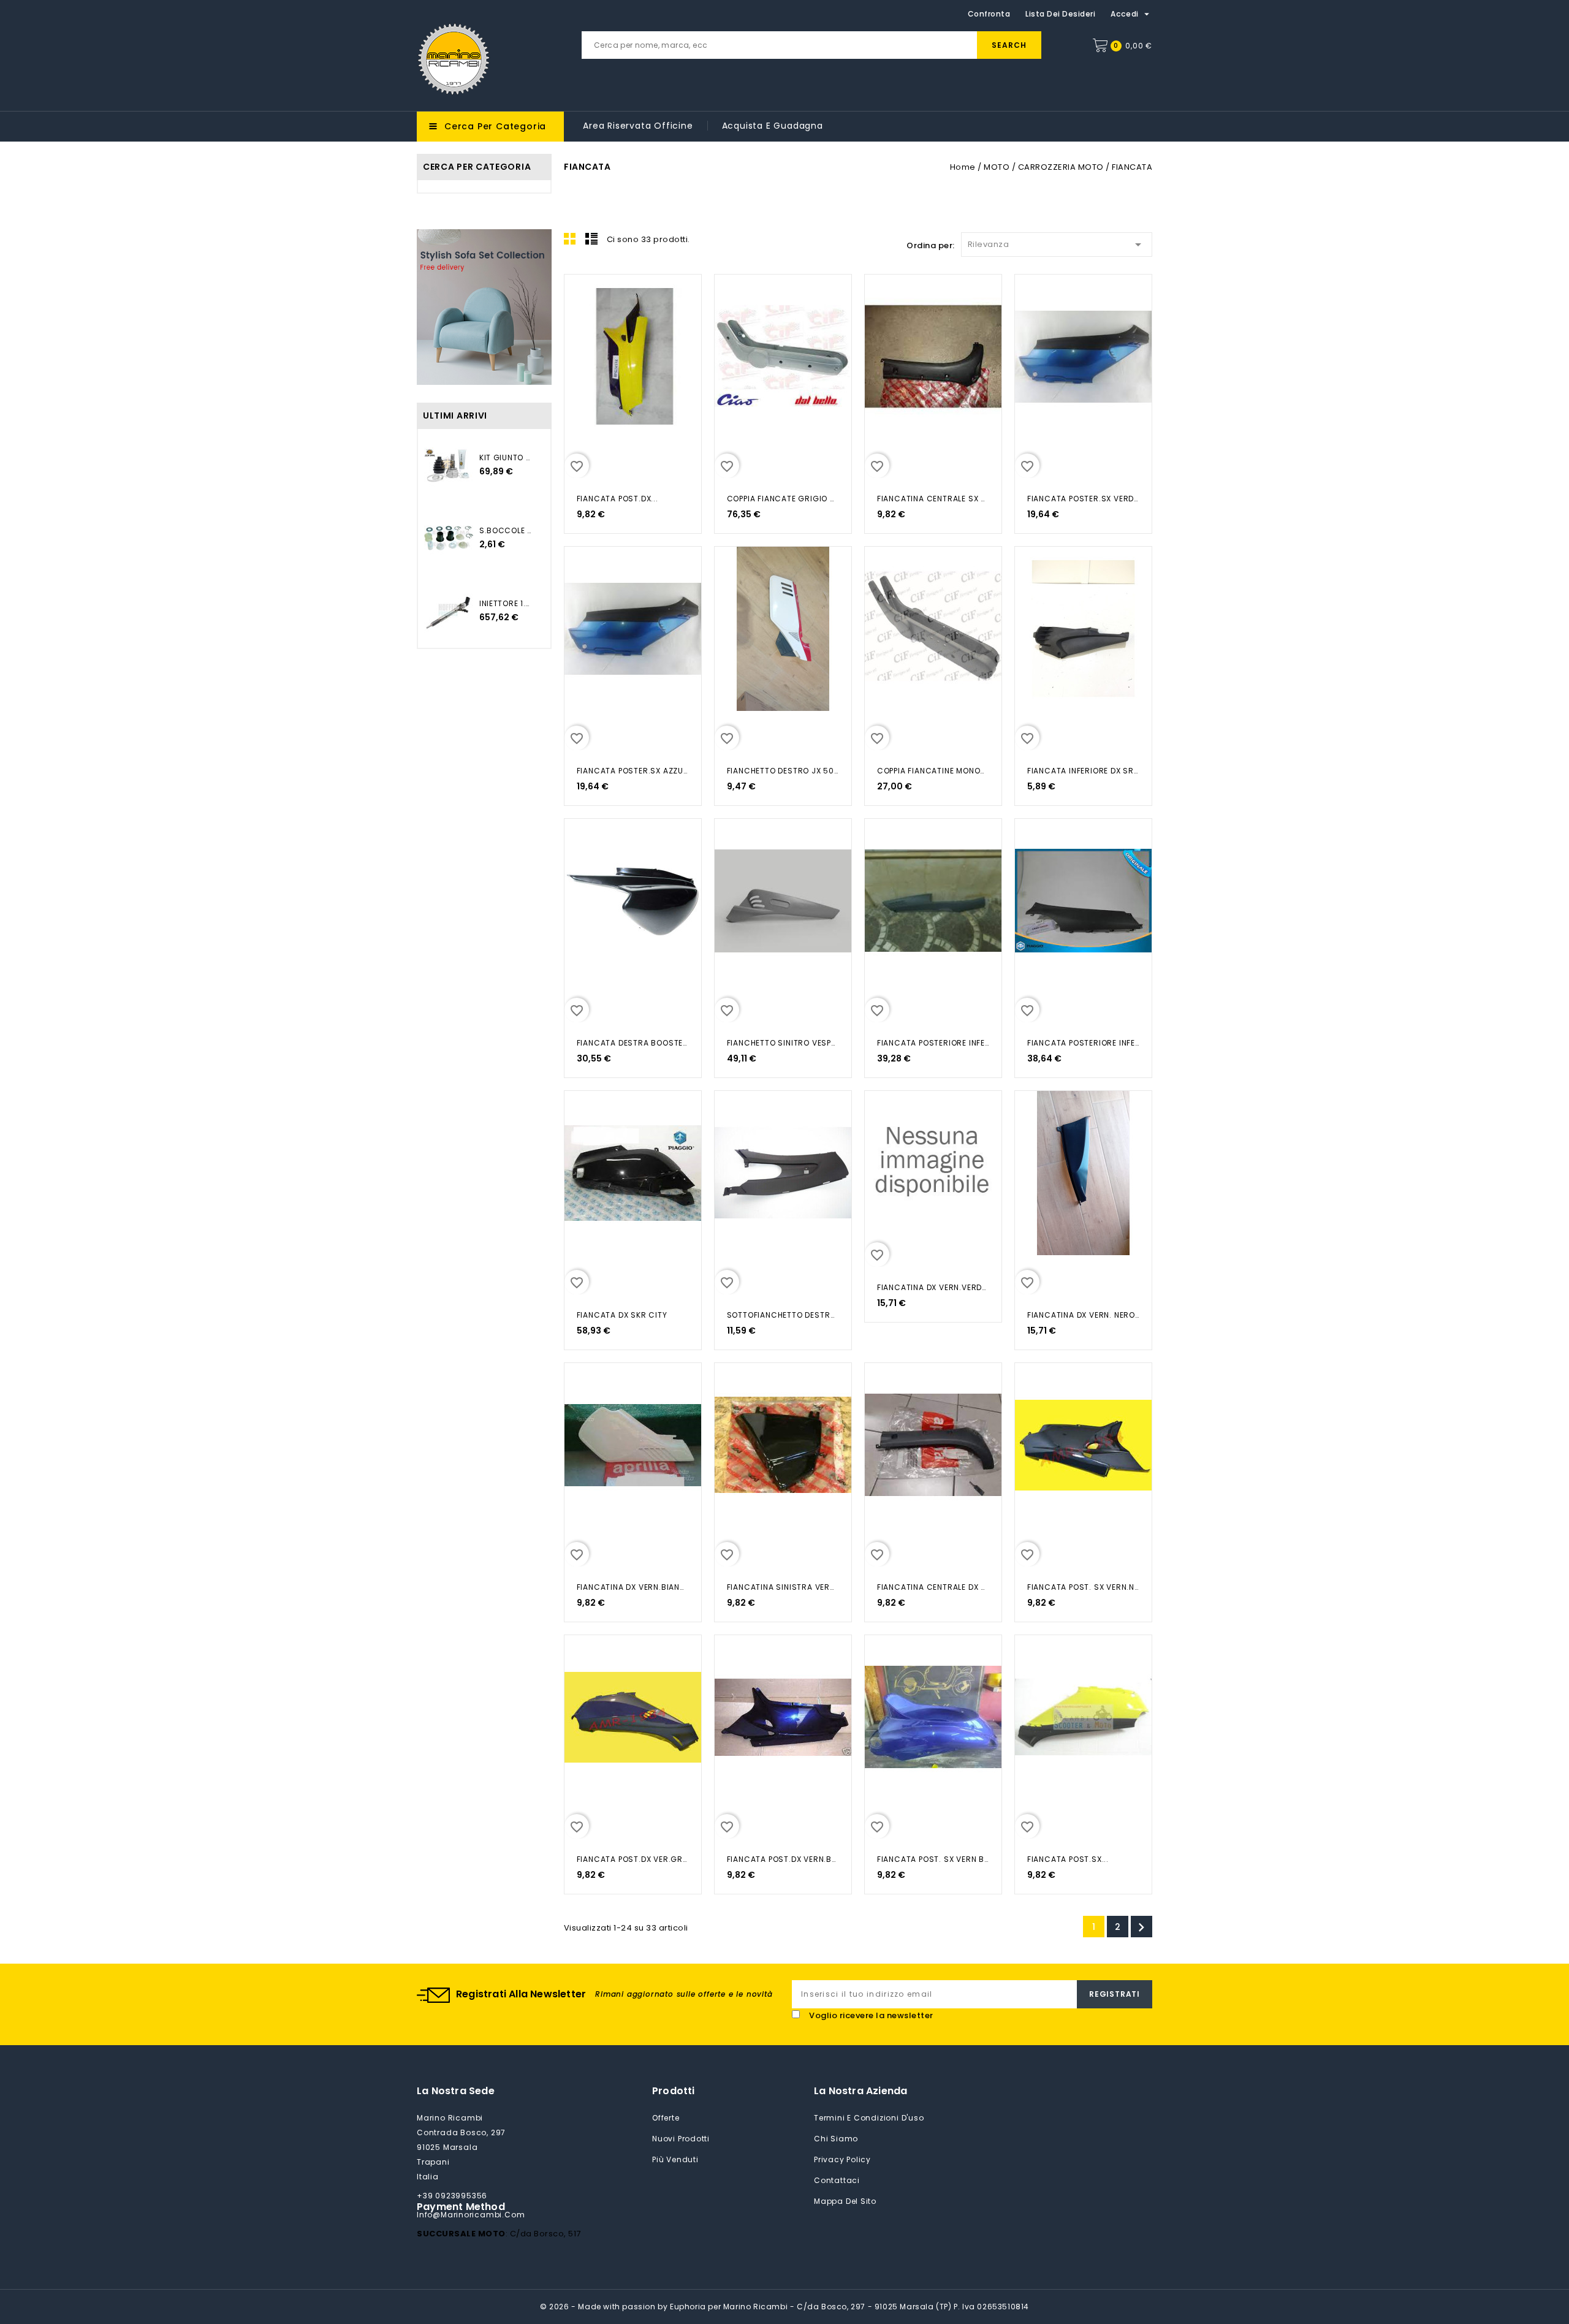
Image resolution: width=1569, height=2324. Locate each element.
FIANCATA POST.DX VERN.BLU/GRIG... (783, 1859)
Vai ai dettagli (581, 297)
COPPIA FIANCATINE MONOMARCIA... (933, 771)
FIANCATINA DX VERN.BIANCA (633, 1587)
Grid (570, 238)
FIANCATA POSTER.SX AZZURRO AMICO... (633, 771)
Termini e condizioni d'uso (869, 2118)
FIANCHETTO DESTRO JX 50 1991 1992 (783, 771)
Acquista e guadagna (773, 126)
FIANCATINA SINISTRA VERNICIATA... (783, 1587)
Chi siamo (836, 2139)
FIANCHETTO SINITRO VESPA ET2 (783, 1043)
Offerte (666, 2118)
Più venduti (675, 2159)
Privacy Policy (842, 2159)
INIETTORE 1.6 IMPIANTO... (506, 603)
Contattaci (837, 2180)
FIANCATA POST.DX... (617, 499)
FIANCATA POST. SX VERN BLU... (933, 1859)
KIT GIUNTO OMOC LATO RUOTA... (506, 458)
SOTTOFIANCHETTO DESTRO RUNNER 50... (783, 1315)
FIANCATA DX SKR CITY (622, 1315)
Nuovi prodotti (681, 2139)
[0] (1100, 45)
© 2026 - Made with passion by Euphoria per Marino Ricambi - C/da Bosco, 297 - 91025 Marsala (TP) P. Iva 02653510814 (784, 2307)
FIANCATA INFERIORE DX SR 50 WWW (1083, 771)
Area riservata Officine (638, 126)
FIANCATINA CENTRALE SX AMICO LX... (933, 499)
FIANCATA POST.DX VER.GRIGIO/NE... (633, 1859)
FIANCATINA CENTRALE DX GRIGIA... (933, 1587)
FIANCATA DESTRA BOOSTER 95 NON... (633, 1043)
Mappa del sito (845, 2201)
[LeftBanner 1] (484, 307)
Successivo (1141, 1927)
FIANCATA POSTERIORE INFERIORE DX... (933, 1043)
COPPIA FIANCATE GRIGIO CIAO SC (783, 499)
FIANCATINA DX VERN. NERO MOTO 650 (1083, 1315)
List (591, 238)
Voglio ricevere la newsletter (871, 2015)
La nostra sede (456, 2091)
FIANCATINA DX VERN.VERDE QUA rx (933, 1287)
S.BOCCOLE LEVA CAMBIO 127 (506, 530)
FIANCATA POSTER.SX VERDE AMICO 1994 (1083, 499)
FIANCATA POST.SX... (1068, 1859)
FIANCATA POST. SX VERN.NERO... (1083, 1587)
